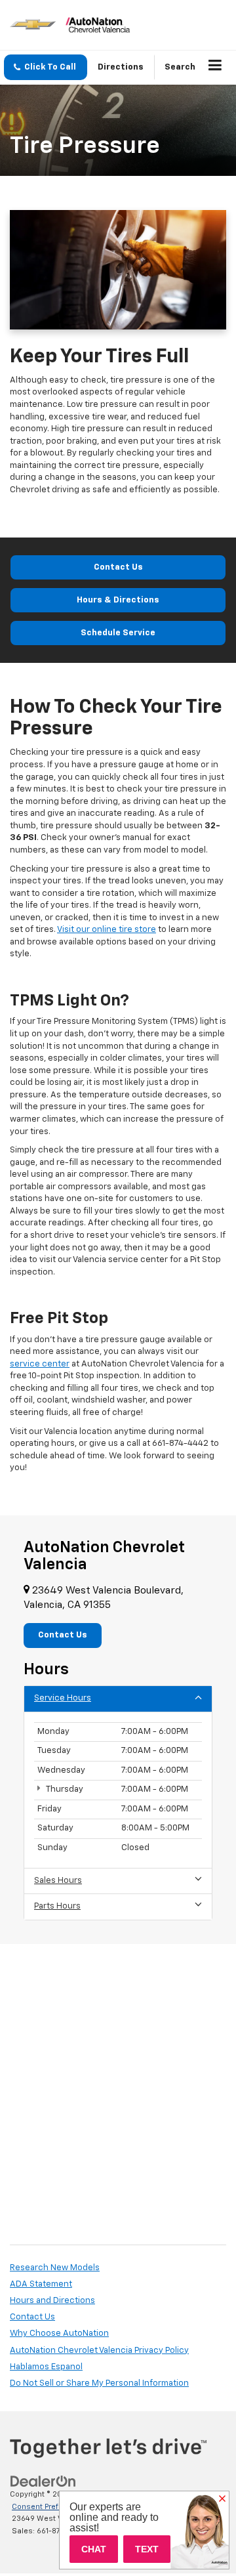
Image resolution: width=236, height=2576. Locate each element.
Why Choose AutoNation (59, 2333)
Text (147, 2549)
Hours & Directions (118, 600)
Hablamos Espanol (46, 2367)
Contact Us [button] (63, 1635)
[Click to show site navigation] (215, 68)
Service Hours (63, 1698)
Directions (121, 67)
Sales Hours (58, 1881)
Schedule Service (118, 633)
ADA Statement (41, 2284)
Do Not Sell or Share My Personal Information (99, 2383)
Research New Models (55, 2268)
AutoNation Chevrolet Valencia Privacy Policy (99, 2351)
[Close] (222, 2499)
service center (40, 1364)
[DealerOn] (43, 2482)
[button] (46, 67)
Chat (94, 2549)
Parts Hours (57, 1906)
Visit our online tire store (107, 930)
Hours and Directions (52, 2301)
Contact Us (118, 567)
